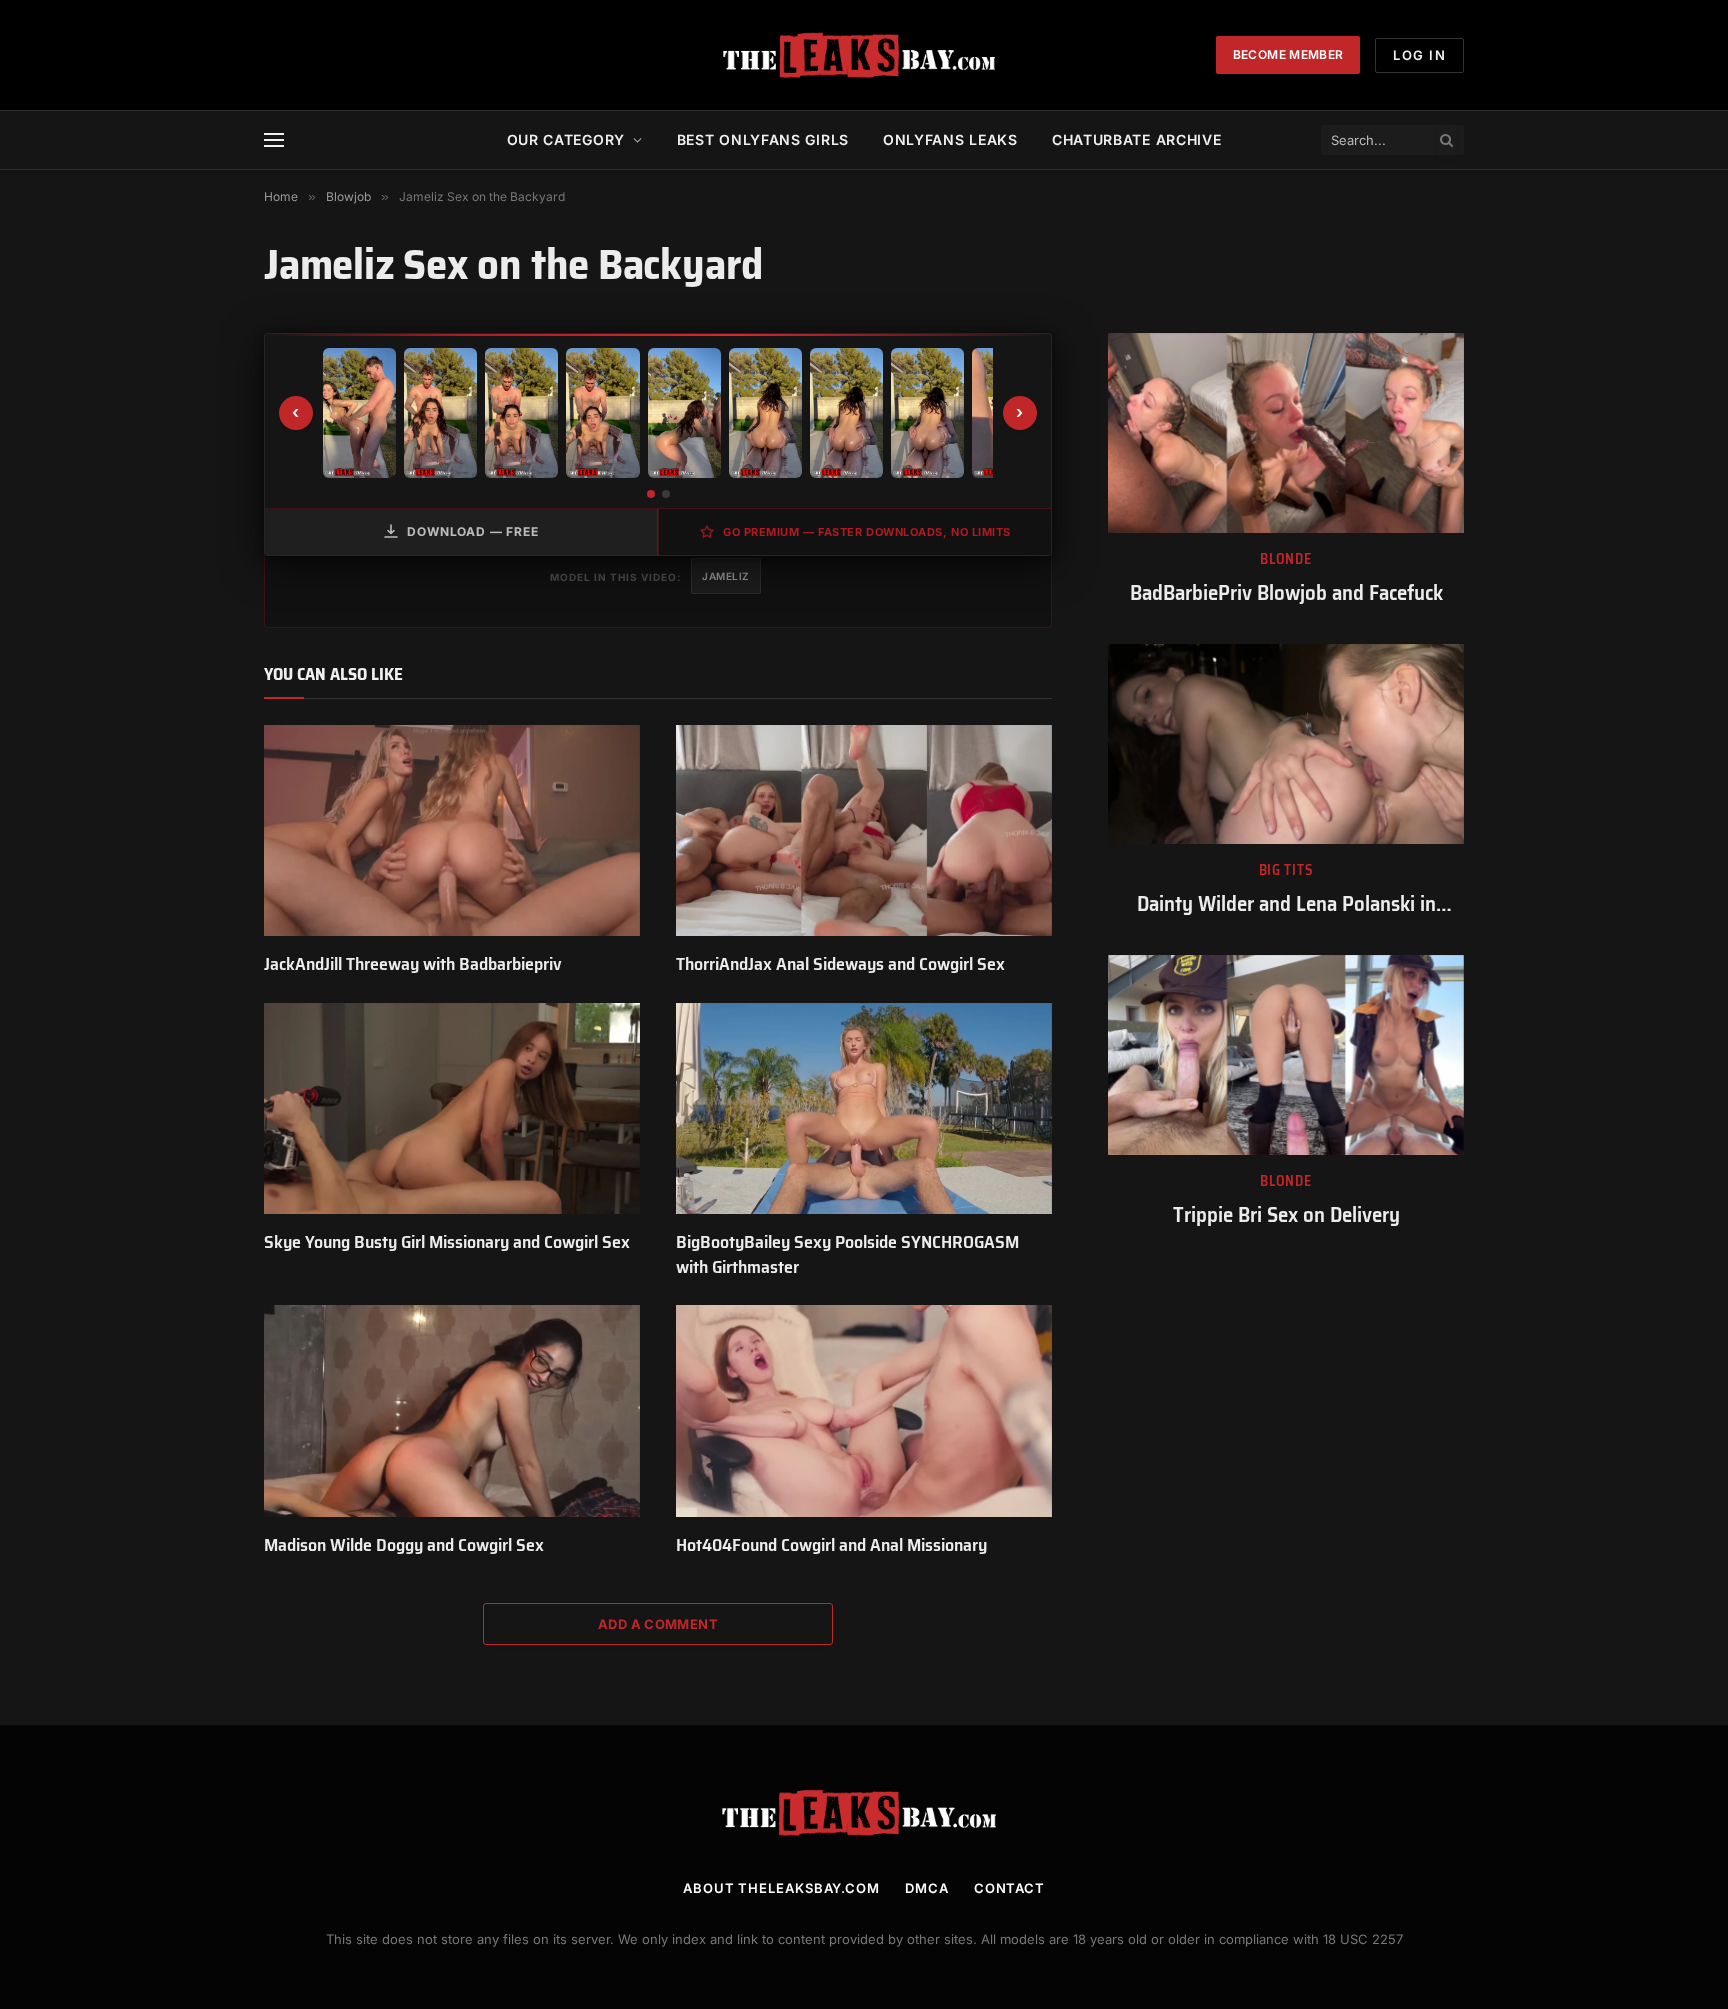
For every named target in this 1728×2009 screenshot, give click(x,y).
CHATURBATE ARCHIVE (1137, 139)
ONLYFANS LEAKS (950, 139)
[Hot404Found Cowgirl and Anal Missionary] (864, 1411)
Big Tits (1286, 870)
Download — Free (473, 531)
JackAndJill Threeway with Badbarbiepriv (413, 964)
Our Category (566, 139)
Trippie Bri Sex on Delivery (1286, 1215)
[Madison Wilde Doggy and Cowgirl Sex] (452, 1411)
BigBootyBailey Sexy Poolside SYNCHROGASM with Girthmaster (847, 1254)
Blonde (1285, 559)
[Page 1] (651, 494)
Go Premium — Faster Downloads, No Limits (867, 532)
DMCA (927, 1888)
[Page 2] (666, 494)
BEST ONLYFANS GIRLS (763, 139)
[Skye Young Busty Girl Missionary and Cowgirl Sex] (452, 1109)
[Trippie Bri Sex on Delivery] (1286, 1055)
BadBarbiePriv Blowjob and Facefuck (1286, 593)
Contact (1009, 1888)
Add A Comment (658, 1624)
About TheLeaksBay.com (781, 1888)
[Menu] (274, 140)
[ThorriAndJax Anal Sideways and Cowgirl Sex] (864, 831)
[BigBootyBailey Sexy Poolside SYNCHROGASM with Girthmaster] (864, 1109)
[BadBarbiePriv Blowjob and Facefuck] (1286, 433)
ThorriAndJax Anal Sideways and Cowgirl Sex (840, 964)
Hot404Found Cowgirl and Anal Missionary (831, 1545)
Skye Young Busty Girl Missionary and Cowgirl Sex (447, 1242)
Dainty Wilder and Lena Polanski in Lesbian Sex (1286, 904)
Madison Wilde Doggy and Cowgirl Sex (404, 1545)
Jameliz (726, 576)
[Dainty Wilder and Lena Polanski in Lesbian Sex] (1286, 744)
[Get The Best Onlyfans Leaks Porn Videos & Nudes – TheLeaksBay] (864, 55)
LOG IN (1419, 55)
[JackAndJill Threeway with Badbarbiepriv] (452, 831)
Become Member (1288, 54)
